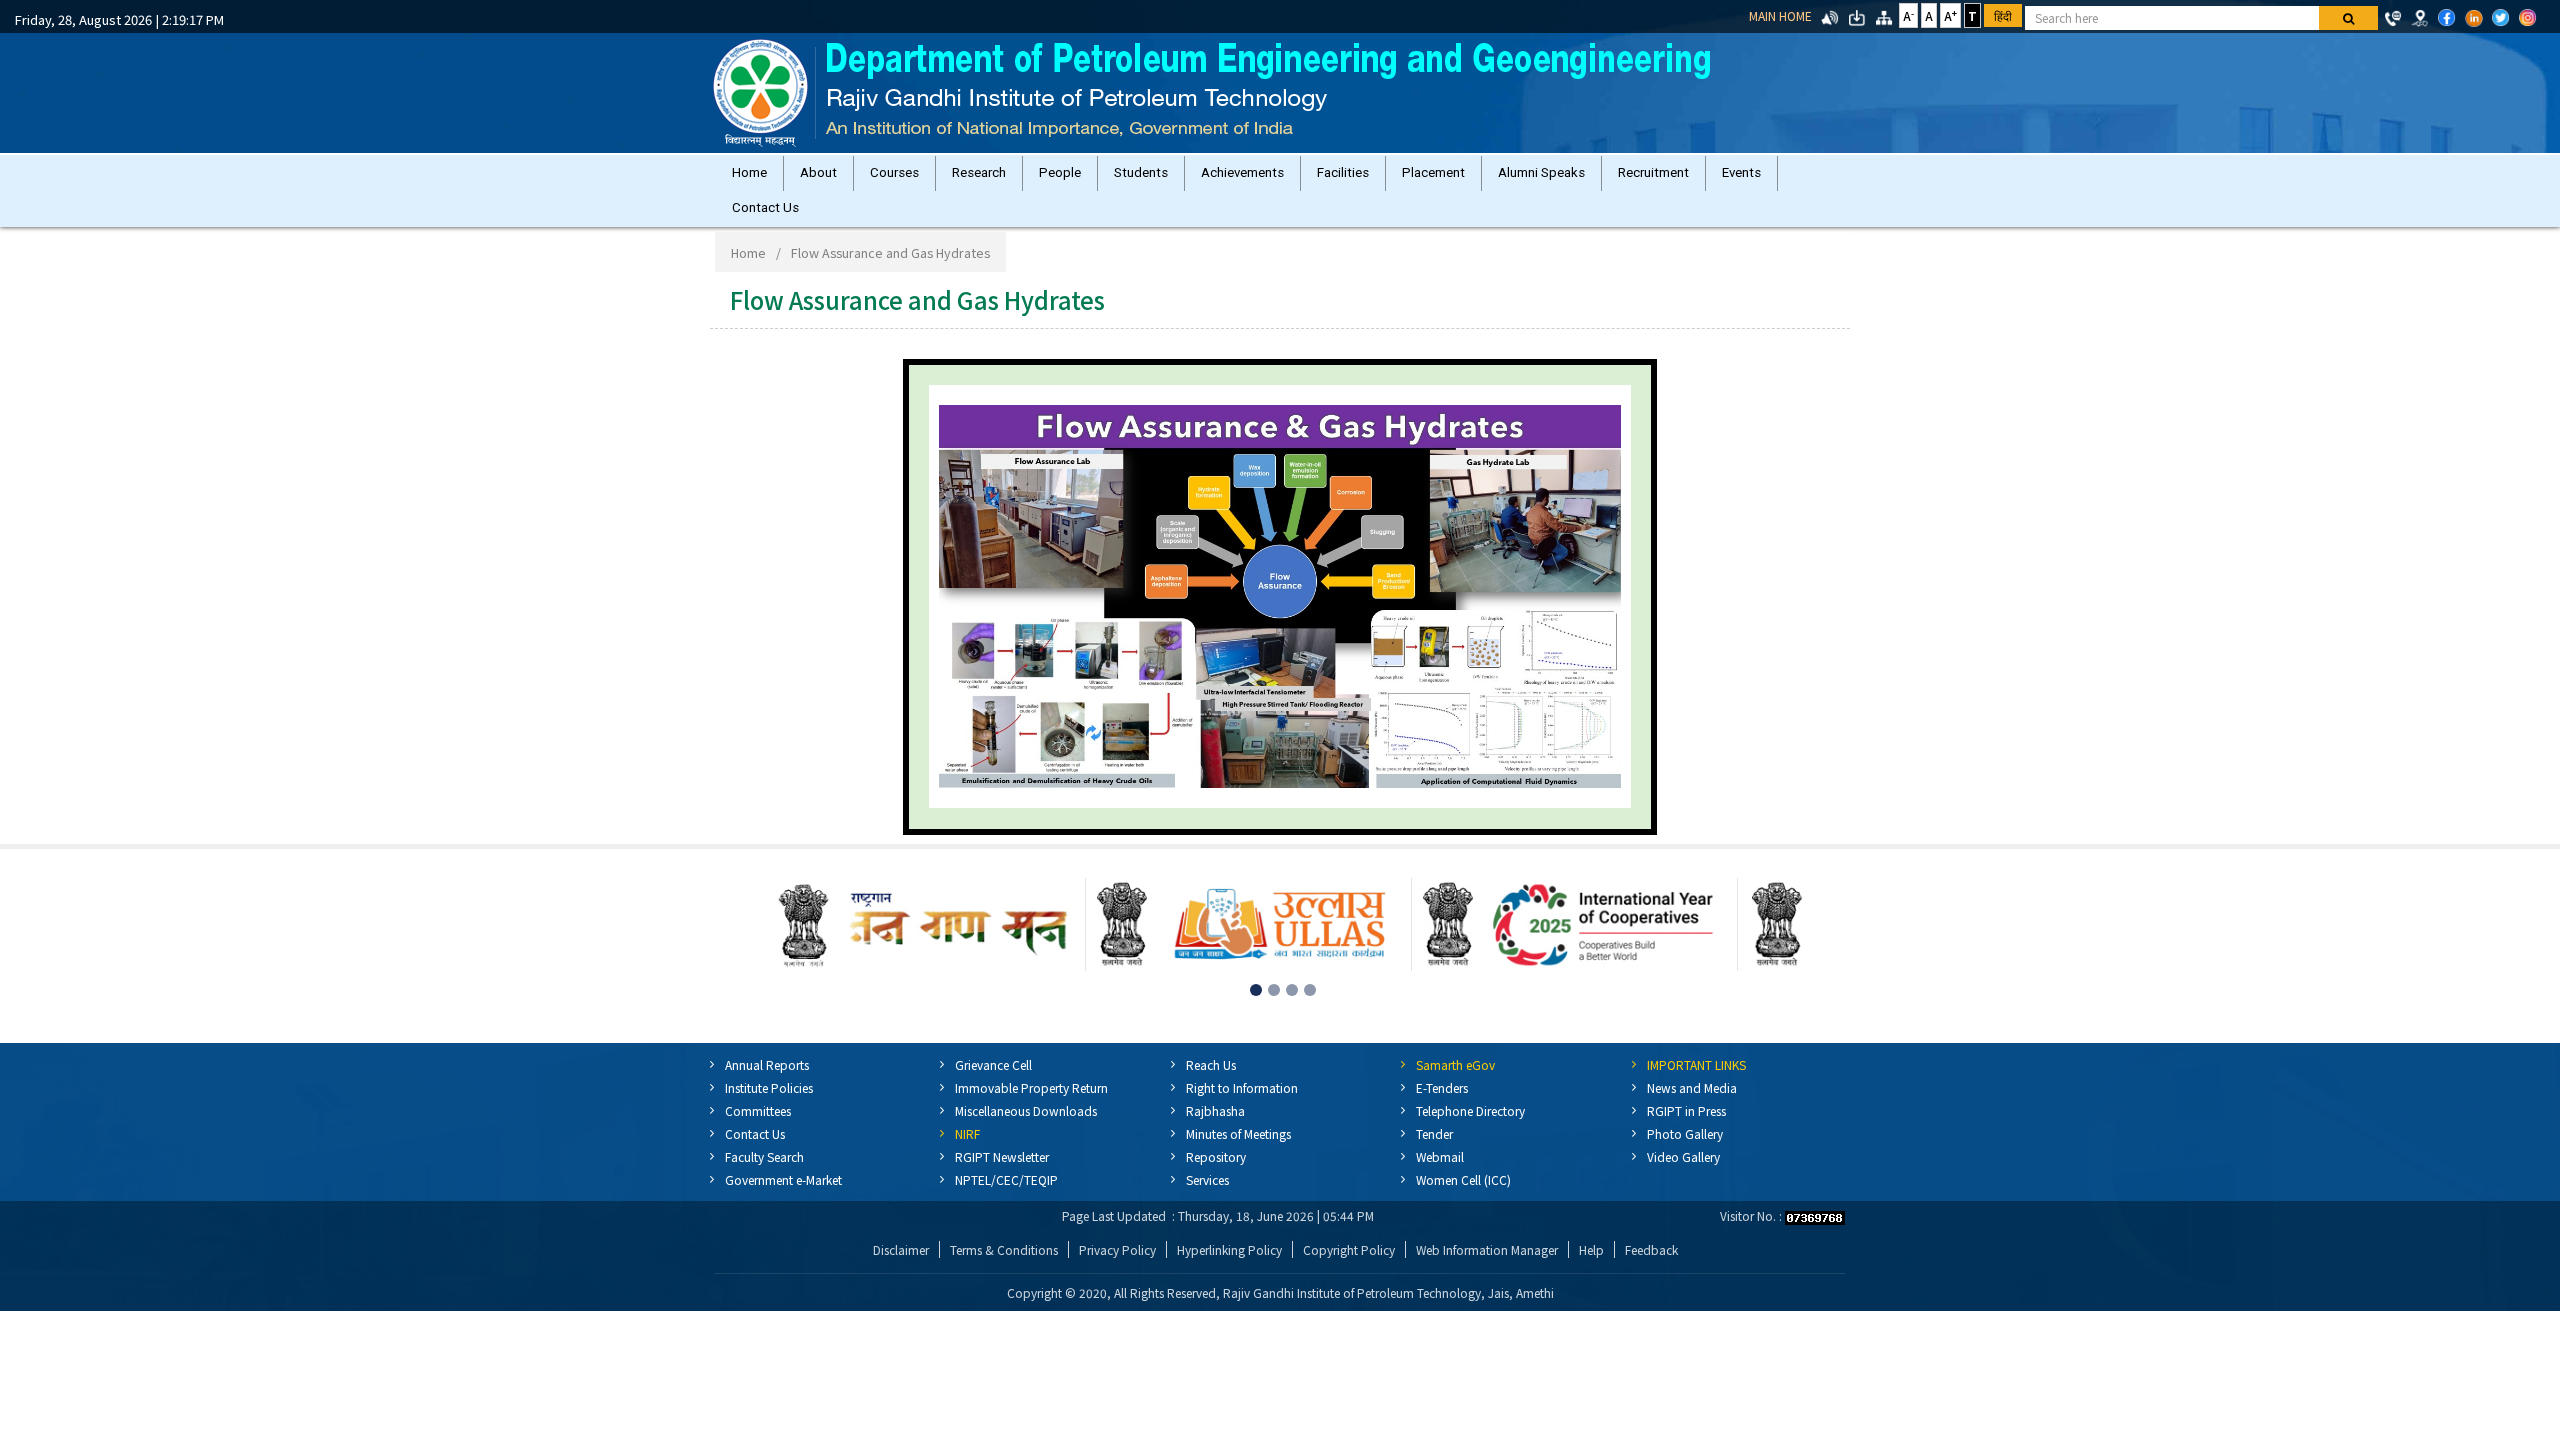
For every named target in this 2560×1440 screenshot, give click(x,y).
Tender (1434, 1153)
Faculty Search (764, 1176)
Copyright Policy (1349, 1269)
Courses (914, 177)
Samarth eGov (1455, 1084)
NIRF (967, 1153)
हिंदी (2003, 15)
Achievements (1294, 177)
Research (1007, 177)
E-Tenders (1442, 1107)
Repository (1216, 1176)
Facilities (1403, 177)
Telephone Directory (1470, 1130)
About (830, 177)
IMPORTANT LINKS (1696, 1084)
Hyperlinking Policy (1229, 1269)
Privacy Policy (1117, 1269)
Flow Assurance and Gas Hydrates (890, 272)
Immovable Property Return (1031, 1107)
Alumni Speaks (1617, 177)
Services (1207, 1199)
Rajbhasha (1215, 1130)
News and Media (1692, 1107)
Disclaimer (901, 1269)
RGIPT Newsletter (1002, 1176)
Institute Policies (769, 1107)
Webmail (1440, 1176)
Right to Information (1242, 1107)
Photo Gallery (1685, 1153)
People (1096, 177)
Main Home (1780, 15)
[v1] (2348, 18)
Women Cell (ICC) (1463, 1199)
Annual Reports (767, 1084)
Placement (1501, 177)
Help (1591, 1269)
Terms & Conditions (1004, 1269)
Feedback (1651, 1269)
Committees (758, 1130)
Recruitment (1737, 177)
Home (753, 177)
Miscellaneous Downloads (1026, 1130)
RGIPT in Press (1686, 1130)
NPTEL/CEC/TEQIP (1006, 1199)
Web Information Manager (1487, 1269)
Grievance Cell (993, 1084)
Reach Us (1211, 1084)
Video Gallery (1683, 1176)
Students (1185, 177)
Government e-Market (783, 1199)
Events (755, 222)
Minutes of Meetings (1238, 1153)
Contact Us (849, 222)
